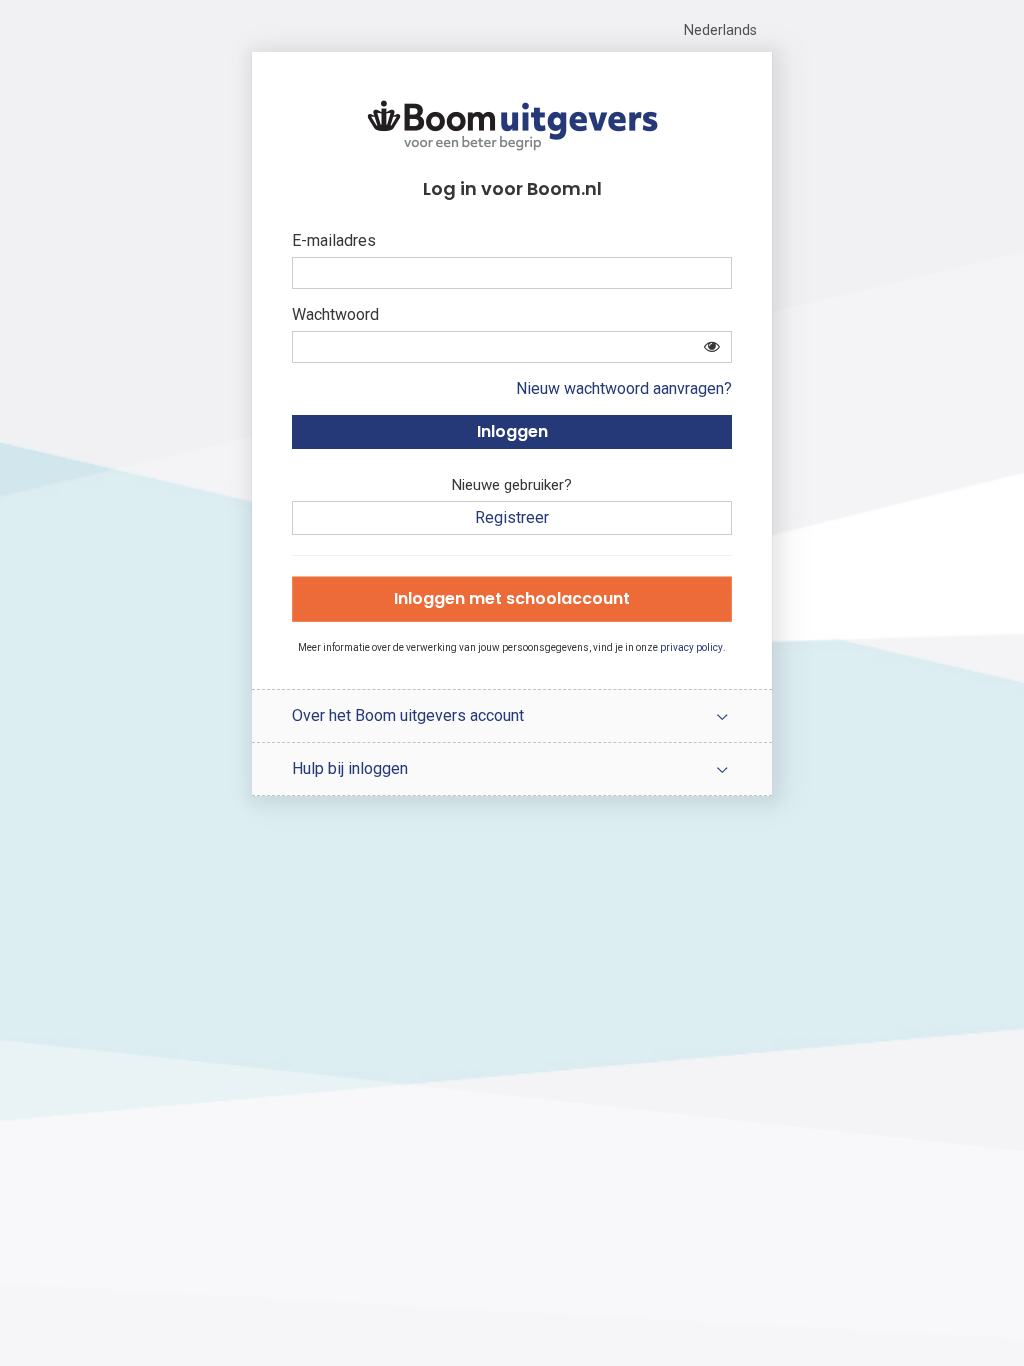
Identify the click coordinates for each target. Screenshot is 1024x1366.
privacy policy (691, 647)
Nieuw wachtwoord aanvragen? (624, 388)
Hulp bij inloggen (350, 768)
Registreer (512, 517)
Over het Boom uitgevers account (408, 715)
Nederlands (720, 30)
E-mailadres (334, 240)
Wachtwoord (335, 314)
